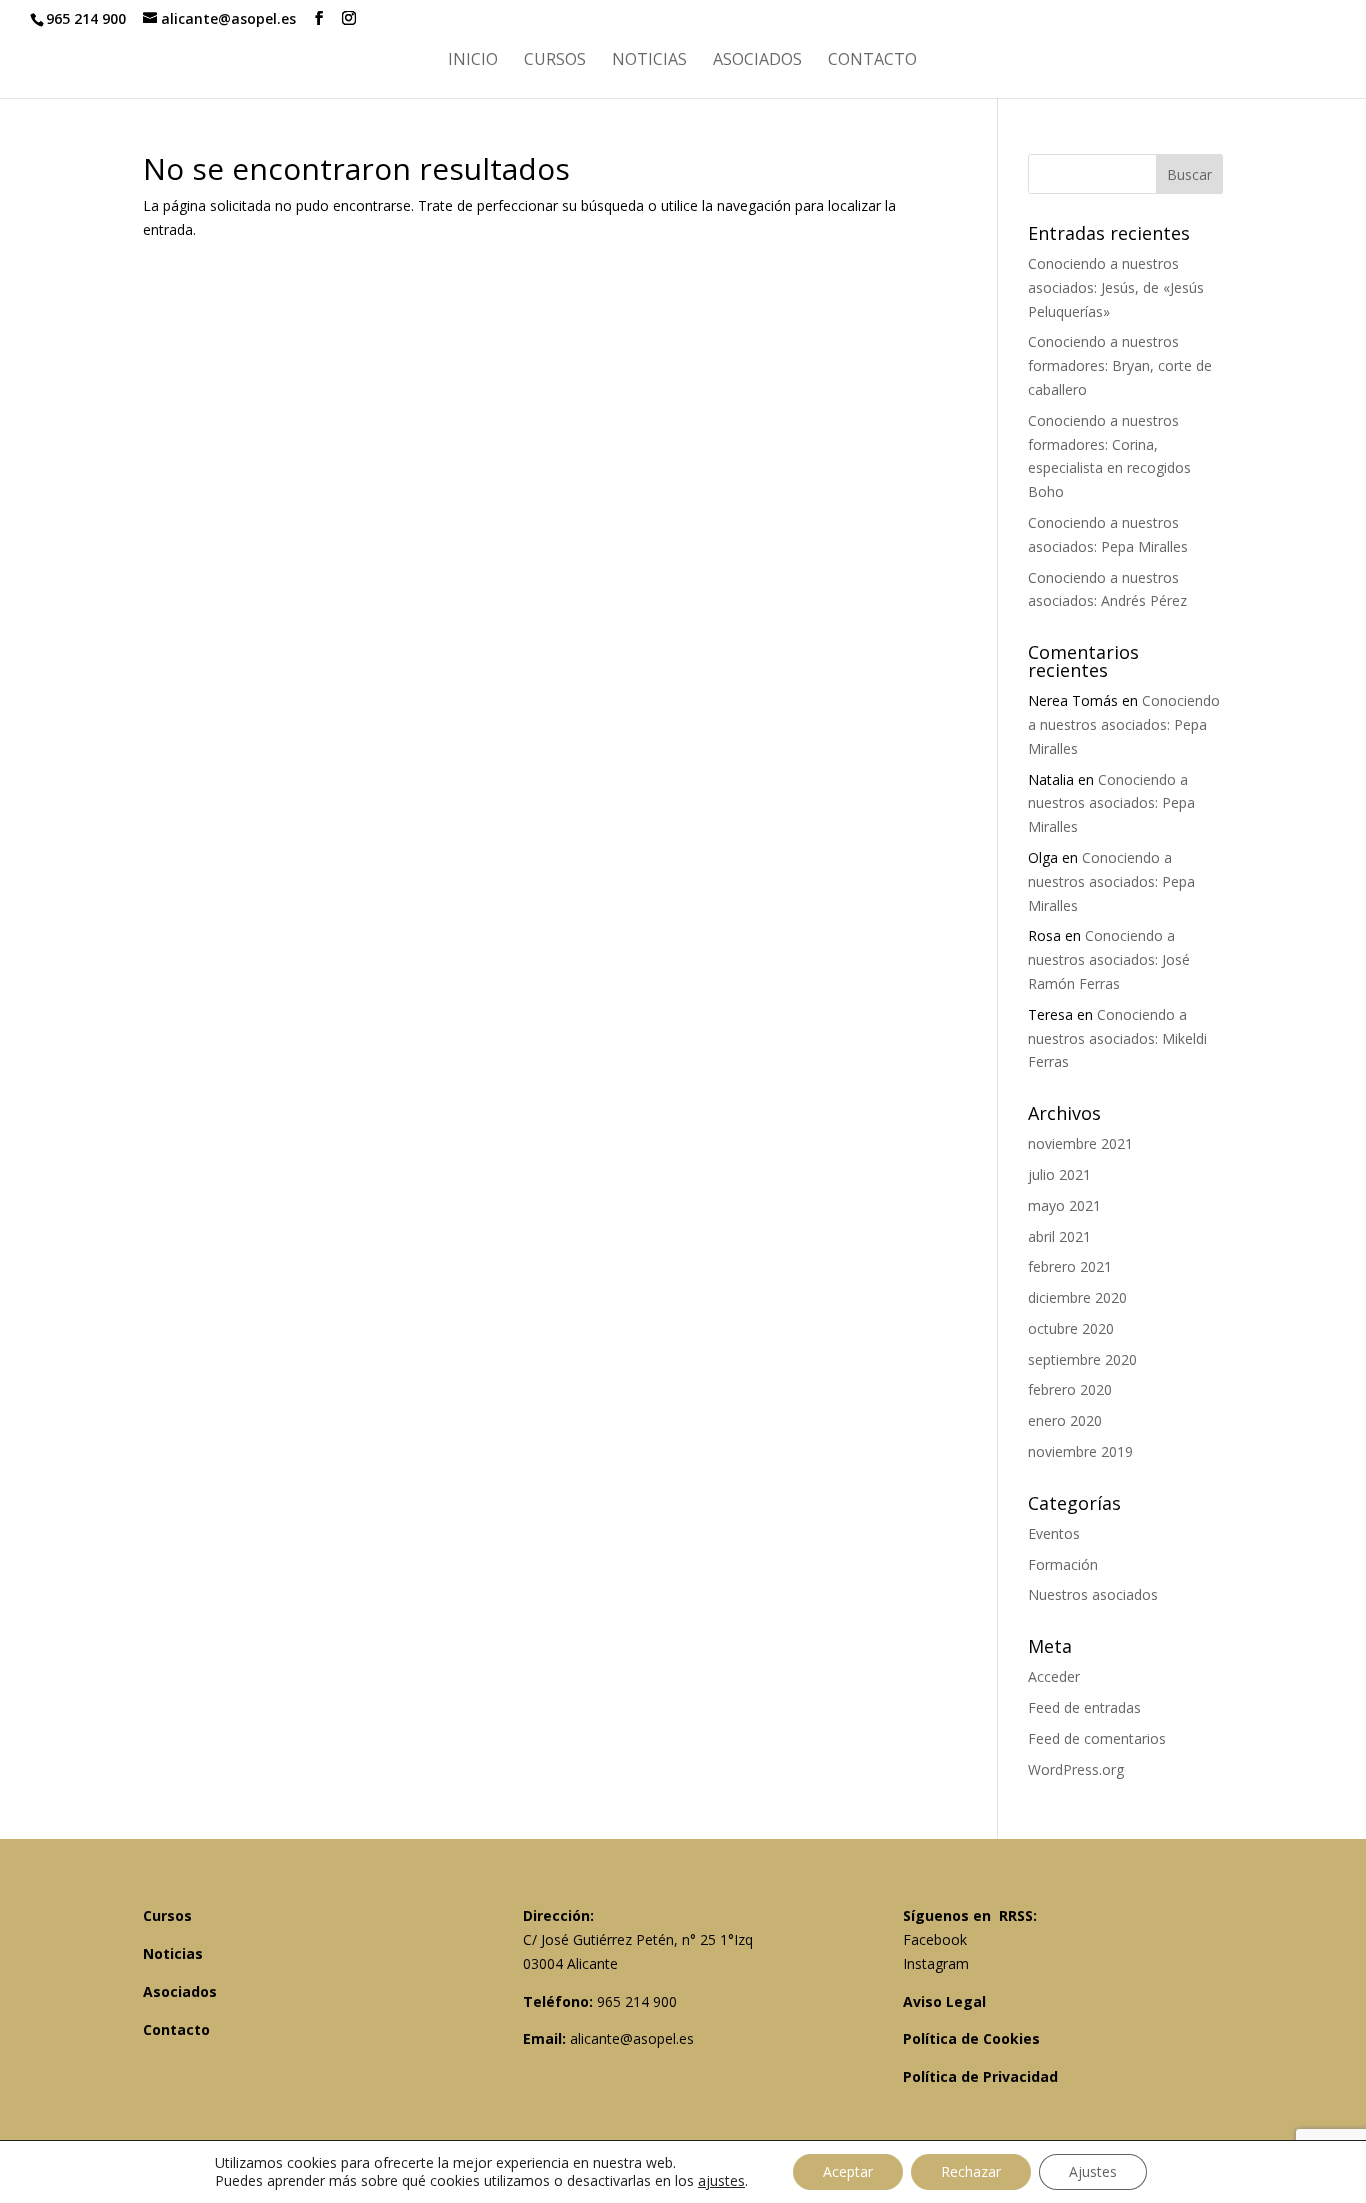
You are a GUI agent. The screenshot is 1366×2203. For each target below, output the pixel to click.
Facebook (935, 1939)
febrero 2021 (1070, 1266)
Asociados (757, 61)
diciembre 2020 (1077, 1297)
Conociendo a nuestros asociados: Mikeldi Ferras (1117, 1038)
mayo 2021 (1064, 1205)
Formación (1063, 1564)
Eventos (1054, 1533)
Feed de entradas (1084, 1707)
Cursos (555, 61)
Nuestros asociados (1093, 1594)
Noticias (649, 61)
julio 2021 (1059, 1174)
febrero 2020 (1070, 1389)
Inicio (473, 61)
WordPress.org (1076, 1769)
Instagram (936, 1963)
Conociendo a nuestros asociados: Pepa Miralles (1124, 724)
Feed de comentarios (1097, 1738)
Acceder (1054, 1676)
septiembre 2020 (1082, 1359)
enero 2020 (1065, 1420)
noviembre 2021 (1080, 1143)
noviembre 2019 (1080, 1451)
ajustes (721, 2181)
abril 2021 (1059, 1236)
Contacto (872, 61)
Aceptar (848, 2171)
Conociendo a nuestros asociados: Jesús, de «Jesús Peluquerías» (1116, 287)
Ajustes (1093, 2171)
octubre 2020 (1071, 1328)
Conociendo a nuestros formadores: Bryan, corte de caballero (1120, 365)
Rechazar (971, 2171)
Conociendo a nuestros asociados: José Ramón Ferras (1109, 959)
